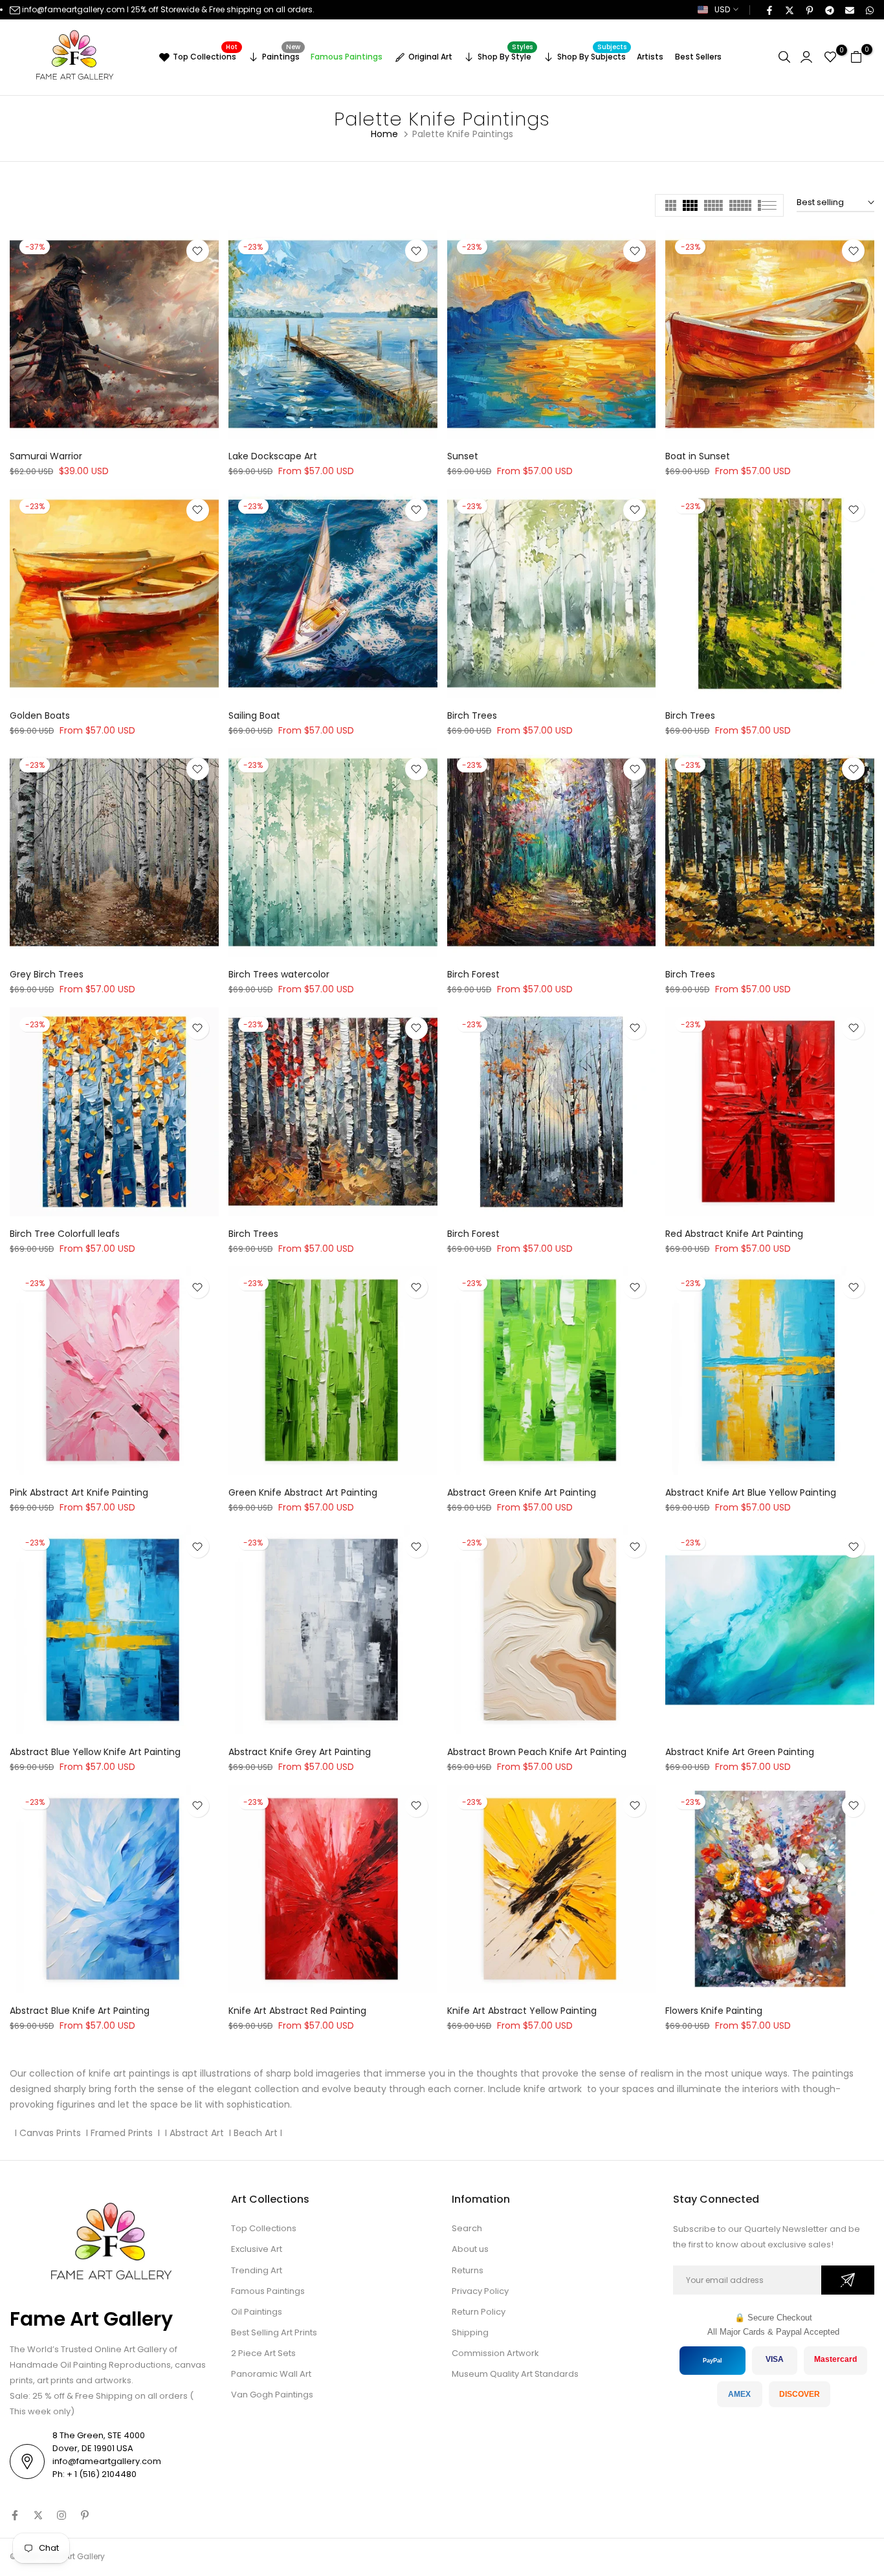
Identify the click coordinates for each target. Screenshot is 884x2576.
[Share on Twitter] (789, 10)
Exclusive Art (257, 2249)
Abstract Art (195, 2133)
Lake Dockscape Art (273, 456)
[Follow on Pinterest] (85, 2515)
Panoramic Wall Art (271, 2374)
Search (467, 2228)
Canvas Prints (51, 2133)
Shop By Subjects (592, 55)
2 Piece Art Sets (263, 2353)
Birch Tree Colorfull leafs (65, 1234)
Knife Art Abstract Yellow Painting (522, 2011)
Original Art (430, 57)
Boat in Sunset (698, 456)
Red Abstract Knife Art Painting (734, 1234)
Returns (468, 2270)
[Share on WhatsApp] (869, 10)
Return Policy (479, 2312)
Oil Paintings (257, 2312)
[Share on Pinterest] (809, 10)
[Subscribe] (848, 2280)
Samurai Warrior (46, 456)
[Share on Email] (849, 10)
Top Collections (205, 55)
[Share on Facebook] (769, 10)
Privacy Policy (480, 2291)
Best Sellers (698, 57)
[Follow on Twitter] (38, 2515)
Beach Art (256, 2133)
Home (384, 134)
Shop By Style (505, 55)
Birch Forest (473, 974)
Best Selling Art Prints (274, 2332)
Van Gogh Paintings (272, 2395)
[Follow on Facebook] (15, 2515)
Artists (650, 57)
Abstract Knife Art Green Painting (740, 1752)
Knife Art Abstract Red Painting (297, 2011)
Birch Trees (472, 715)
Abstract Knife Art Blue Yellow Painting (751, 1492)
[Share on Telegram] (829, 10)
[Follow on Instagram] (61, 2515)
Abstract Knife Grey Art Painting (300, 1752)
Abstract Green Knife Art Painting (522, 1492)
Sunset (463, 456)
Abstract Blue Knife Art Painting (80, 2011)
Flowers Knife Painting (714, 2011)
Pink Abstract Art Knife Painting (79, 1492)
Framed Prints (122, 2133)
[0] (830, 57)
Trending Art (257, 2270)
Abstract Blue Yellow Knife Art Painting (95, 1752)
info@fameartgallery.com (73, 9)
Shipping (470, 2332)
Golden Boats (40, 715)
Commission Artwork (495, 2353)
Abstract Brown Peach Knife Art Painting (537, 1752)
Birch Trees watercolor (279, 974)
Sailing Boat (254, 715)
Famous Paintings (347, 57)
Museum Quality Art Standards (515, 2374)
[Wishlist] (198, 251)
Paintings (282, 55)
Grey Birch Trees (47, 974)
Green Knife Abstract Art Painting (303, 1492)
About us (470, 2249)
